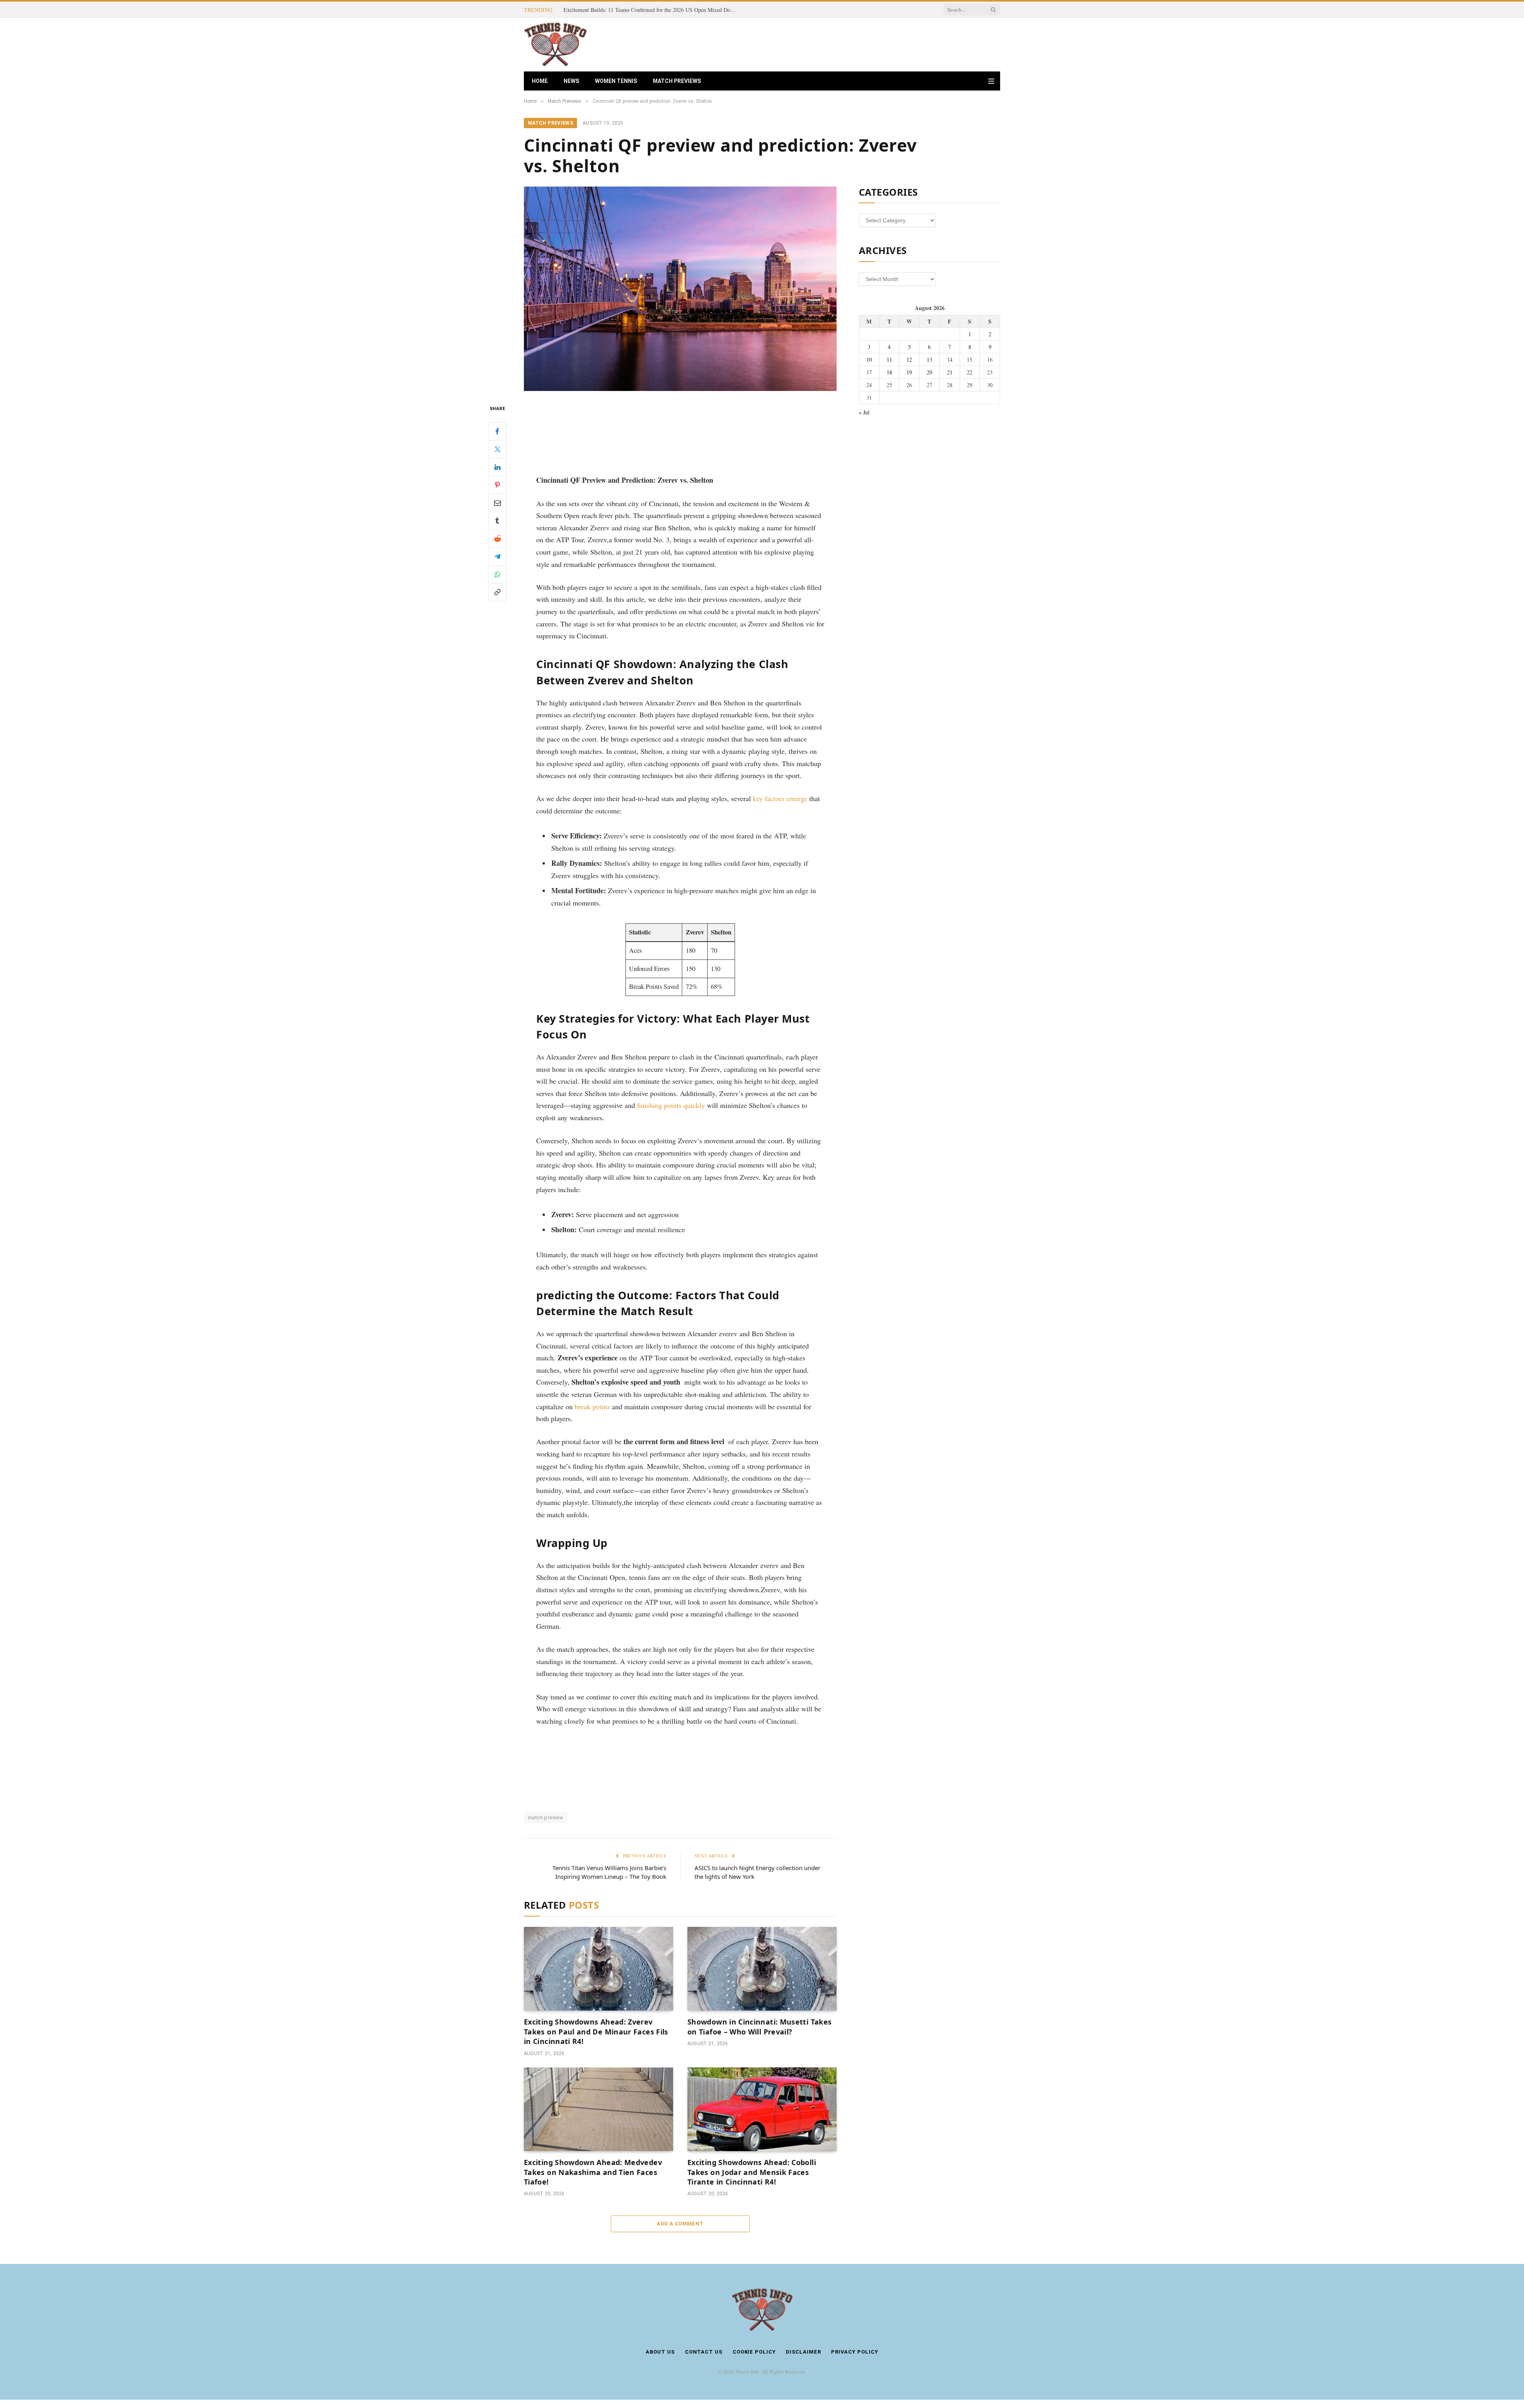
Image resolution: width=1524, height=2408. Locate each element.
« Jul (864, 412)
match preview (546, 1818)
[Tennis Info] (555, 45)
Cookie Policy (754, 2352)
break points (592, 1406)
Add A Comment (680, 2224)
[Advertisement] (856, 44)
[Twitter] (497, 449)
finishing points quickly (671, 1105)
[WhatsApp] (497, 574)
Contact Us (704, 2352)
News (571, 81)
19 (909, 372)
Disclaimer (803, 2352)
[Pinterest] (497, 485)
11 (889, 359)
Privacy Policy (855, 2352)
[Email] (497, 503)
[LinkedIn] (497, 467)
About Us (660, 2352)
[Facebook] (497, 431)
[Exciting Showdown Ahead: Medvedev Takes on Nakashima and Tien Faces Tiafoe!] (598, 2109)
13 (929, 359)
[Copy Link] (497, 592)
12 (909, 359)
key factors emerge (780, 798)
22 (970, 372)
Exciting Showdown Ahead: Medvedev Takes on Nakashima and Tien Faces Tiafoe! (593, 2172)
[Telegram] (497, 556)
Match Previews (677, 81)
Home (540, 81)
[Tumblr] (497, 520)
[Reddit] (497, 538)
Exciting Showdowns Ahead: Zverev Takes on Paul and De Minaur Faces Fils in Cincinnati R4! (653, 10)
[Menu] (991, 81)
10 (869, 359)
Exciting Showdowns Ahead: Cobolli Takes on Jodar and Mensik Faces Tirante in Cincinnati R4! (752, 2172)
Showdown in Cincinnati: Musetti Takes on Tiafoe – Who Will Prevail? (759, 2027)
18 (889, 372)
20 (929, 372)
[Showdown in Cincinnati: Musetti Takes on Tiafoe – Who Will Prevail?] (762, 1969)
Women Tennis (616, 81)
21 (950, 372)
